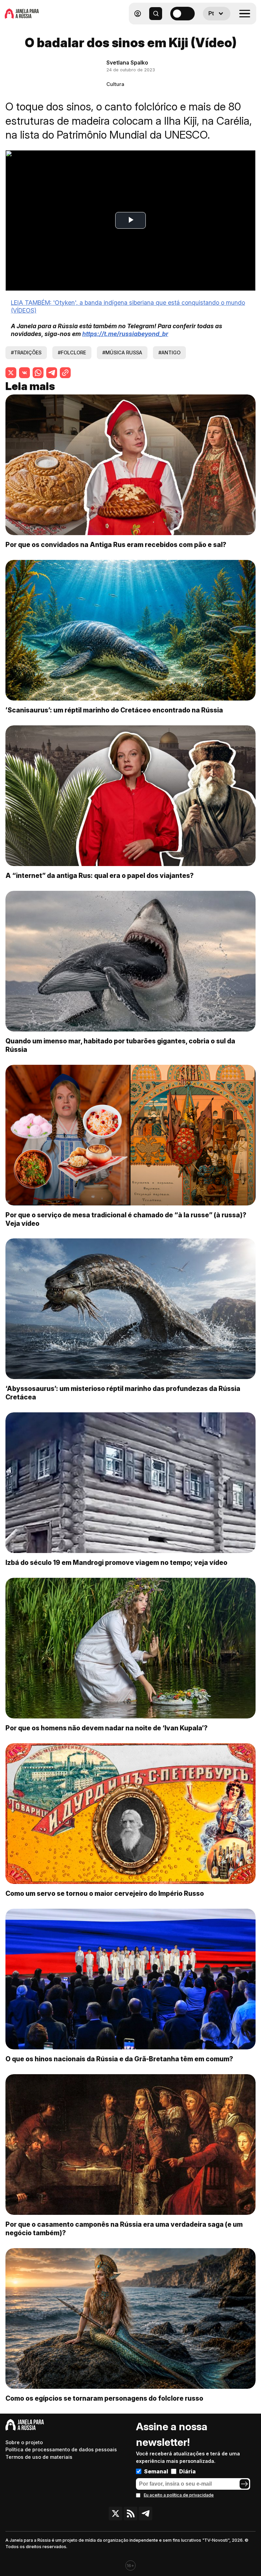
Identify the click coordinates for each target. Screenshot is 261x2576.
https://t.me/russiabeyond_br (125, 334)
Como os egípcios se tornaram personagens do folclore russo (104, 2398)
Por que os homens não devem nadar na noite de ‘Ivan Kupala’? (107, 1728)
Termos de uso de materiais (39, 2457)
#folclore (72, 352)
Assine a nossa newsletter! (172, 2434)
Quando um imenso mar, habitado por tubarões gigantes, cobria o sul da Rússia (120, 1045)
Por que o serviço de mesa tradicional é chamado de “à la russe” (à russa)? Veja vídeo (126, 1219)
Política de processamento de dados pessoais (61, 2449)
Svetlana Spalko (127, 63)
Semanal (156, 2471)
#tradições (26, 352)
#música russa (122, 352)
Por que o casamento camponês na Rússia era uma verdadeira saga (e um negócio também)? (124, 2229)
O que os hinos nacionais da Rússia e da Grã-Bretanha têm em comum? (119, 2059)
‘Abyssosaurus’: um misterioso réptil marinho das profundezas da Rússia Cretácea (123, 1393)
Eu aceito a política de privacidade (179, 2495)
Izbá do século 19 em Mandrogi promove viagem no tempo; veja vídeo (116, 1563)
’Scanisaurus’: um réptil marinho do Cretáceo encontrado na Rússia (114, 710)
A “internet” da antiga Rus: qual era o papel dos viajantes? (100, 876)
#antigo (169, 352)
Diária (187, 2471)
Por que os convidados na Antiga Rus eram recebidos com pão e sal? (116, 545)
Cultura (115, 84)
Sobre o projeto (24, 2442)
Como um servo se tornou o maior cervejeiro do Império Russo (105, 1893)
